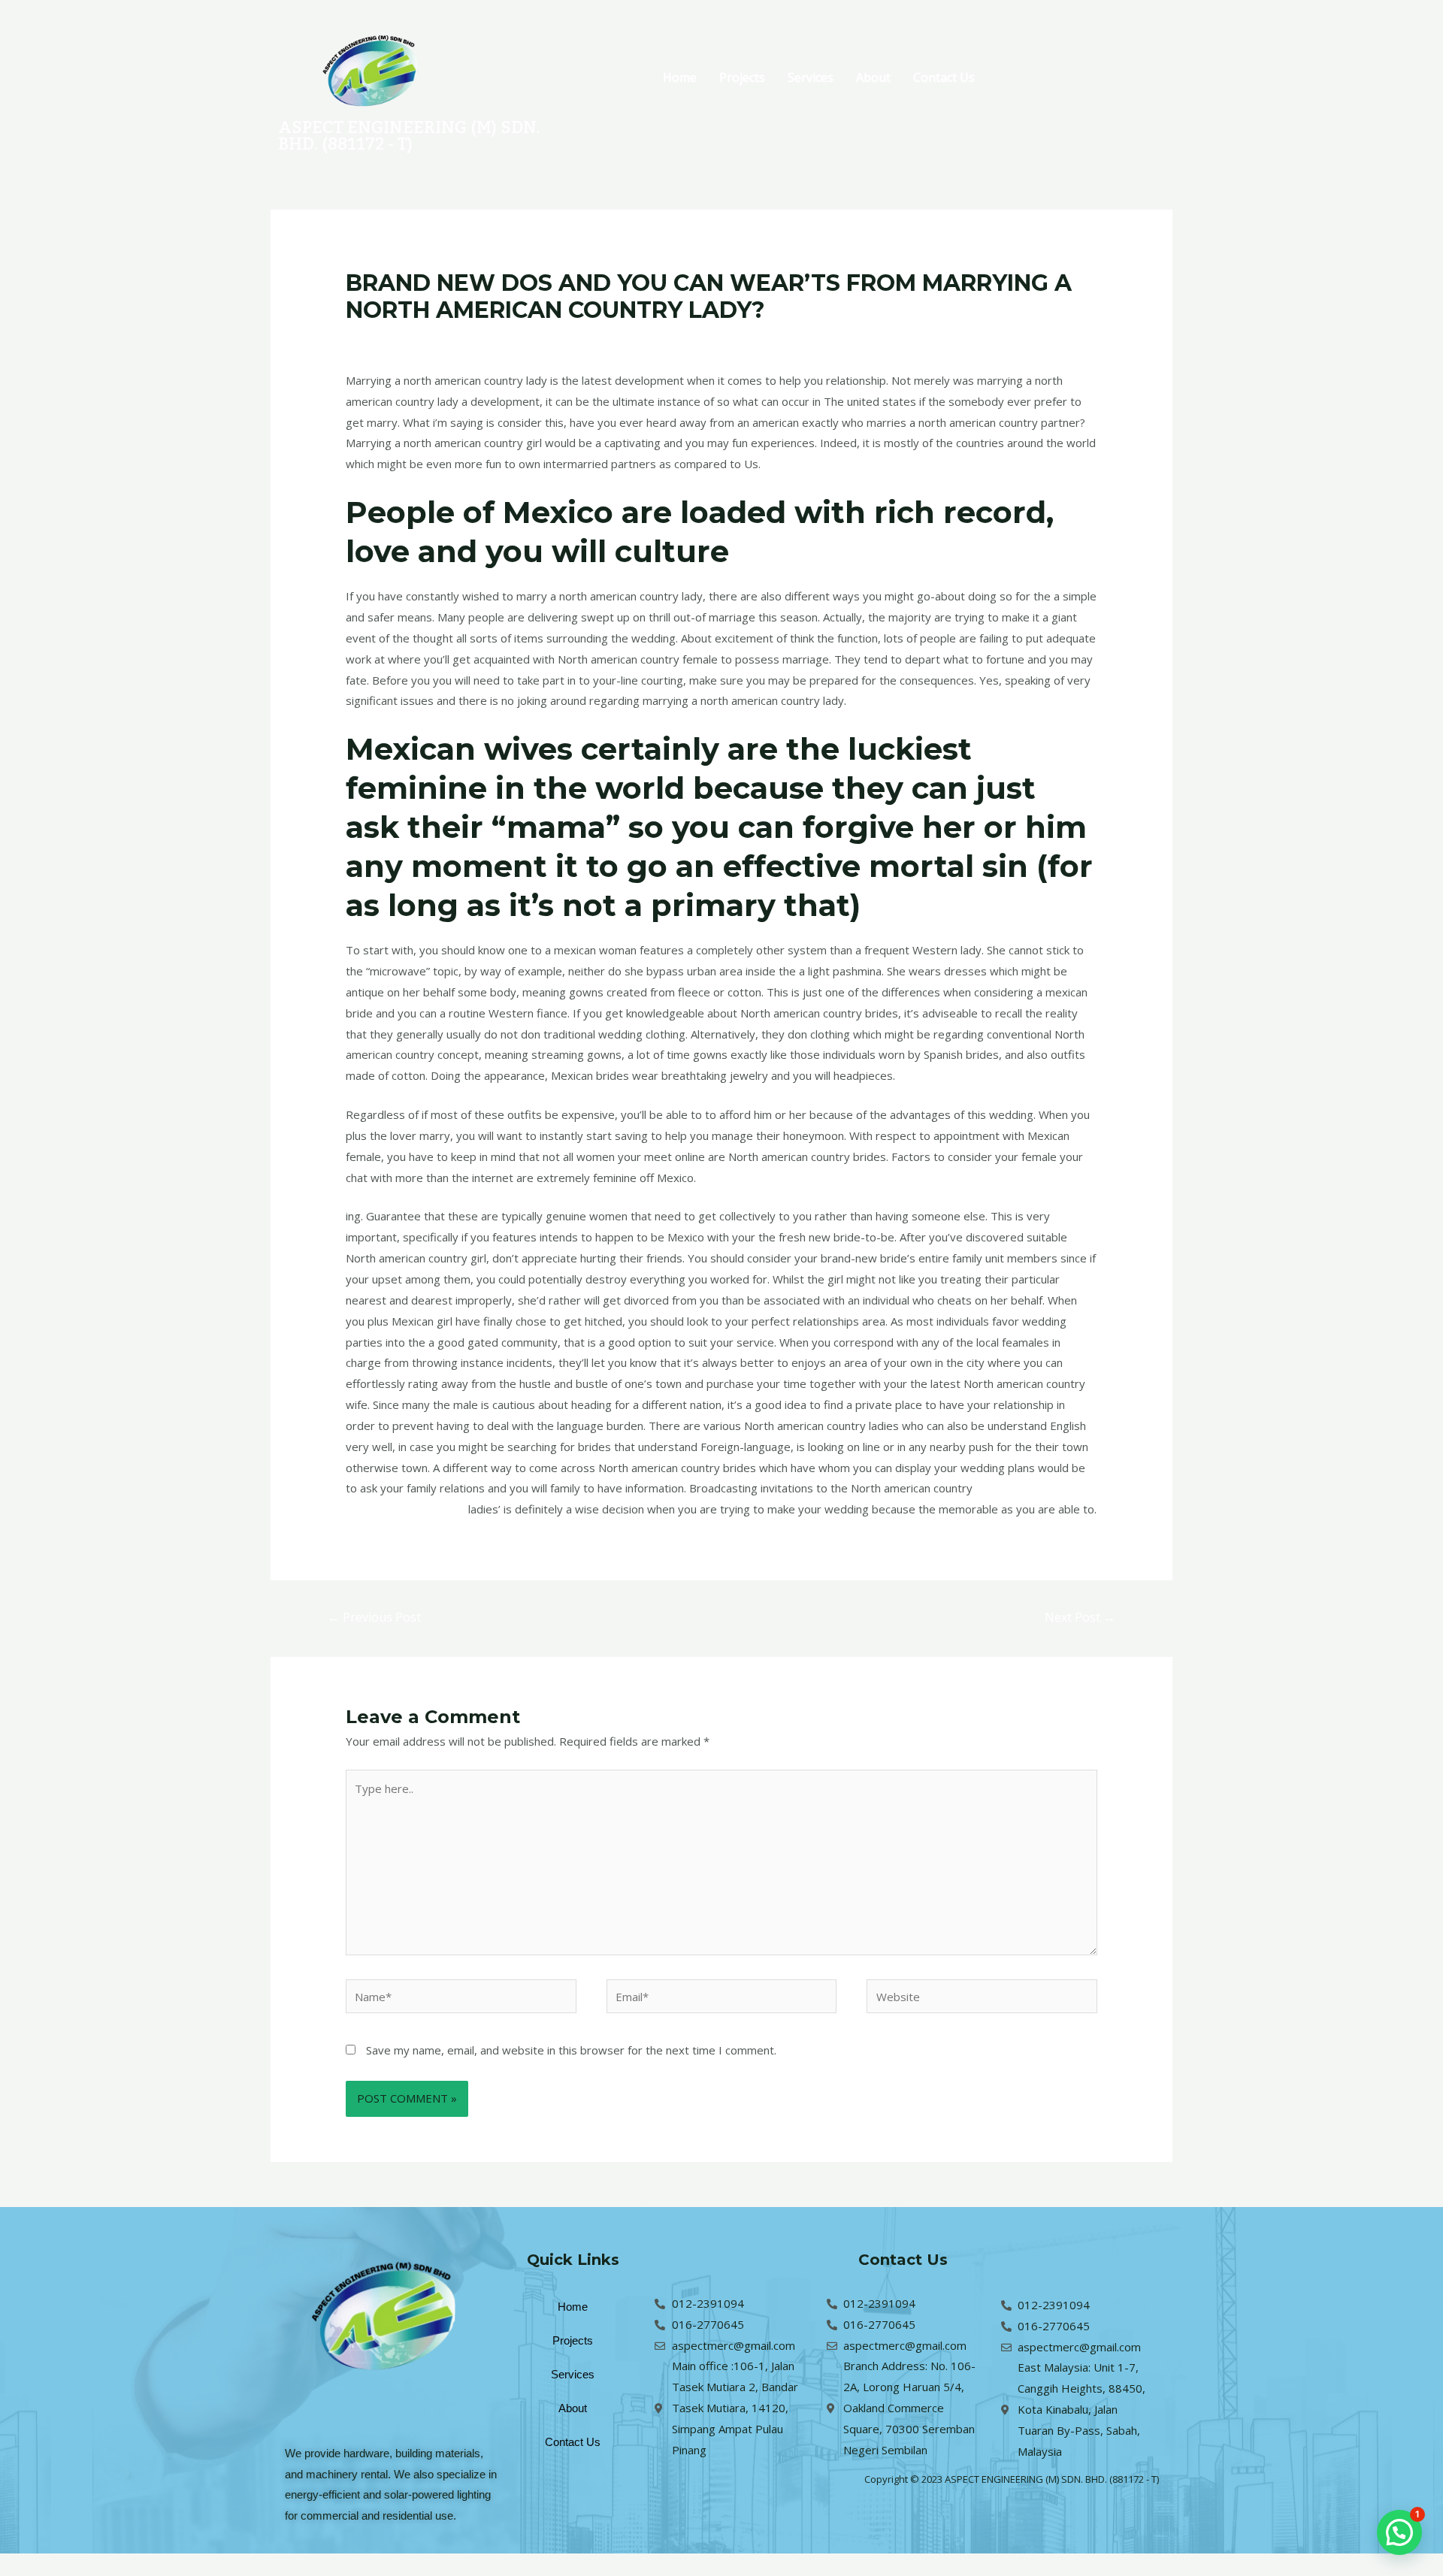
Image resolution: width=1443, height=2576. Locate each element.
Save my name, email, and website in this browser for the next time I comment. (571, 2050)
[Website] (982, 1999)
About (873, 77)
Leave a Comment (393, 339)
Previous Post (374, 1617)
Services (811, 77)
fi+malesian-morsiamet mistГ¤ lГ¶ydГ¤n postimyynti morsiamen (617, 339)
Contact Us (944, 77)
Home (680, 77)
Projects (742, 77)
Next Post (1080, 1617)
